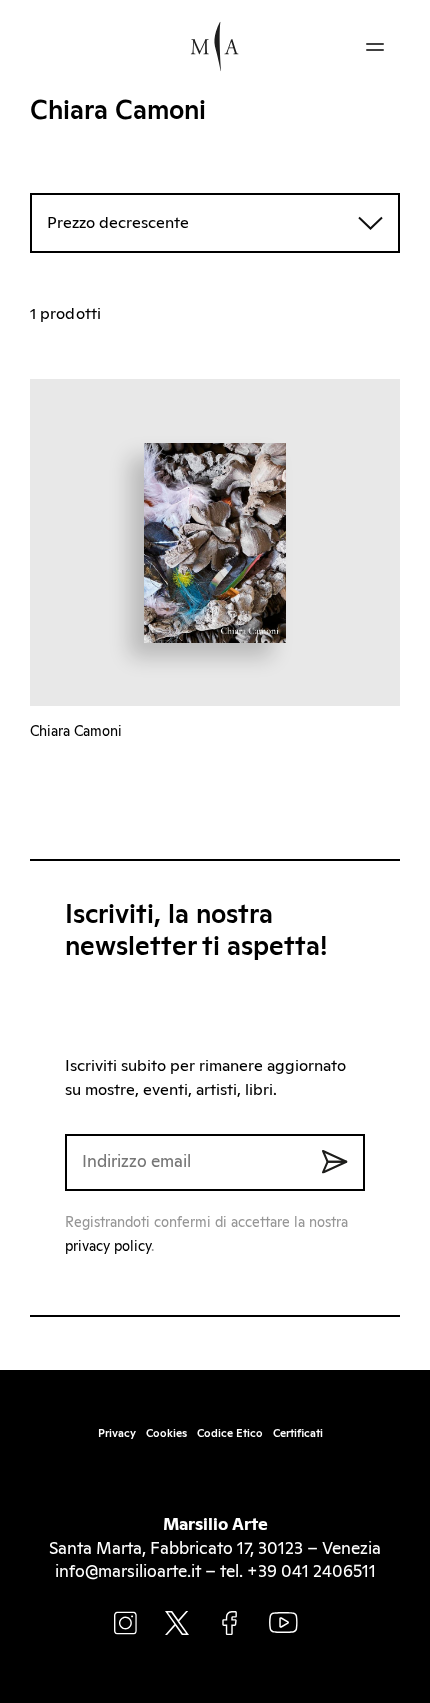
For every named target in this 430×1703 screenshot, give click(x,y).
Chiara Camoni (76, 732)
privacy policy (108, 1247)
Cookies (166, 1433)
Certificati (298, 1433)
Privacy (117, 1433)
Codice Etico (230, 1433)
